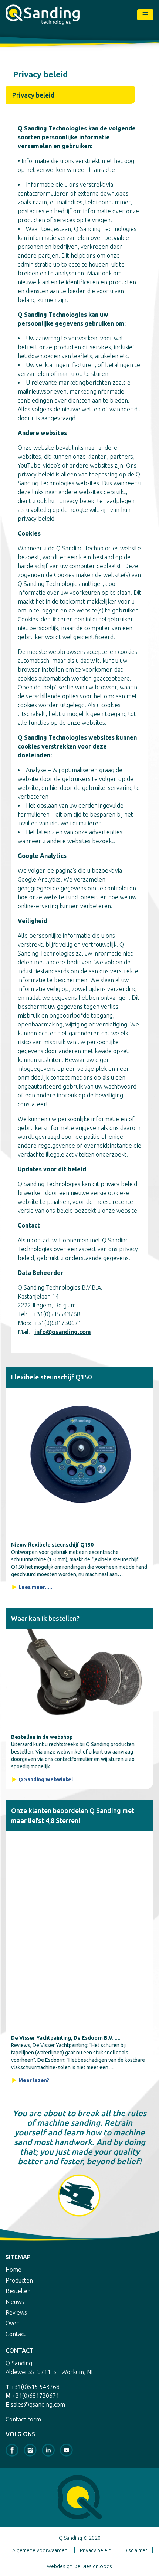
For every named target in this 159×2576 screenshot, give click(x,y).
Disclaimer (135, 2550)
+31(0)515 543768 (35, 2387)
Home (13, 2270)
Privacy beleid (96, 2550)
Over (12, 2323)
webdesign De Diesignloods (79, 2566)
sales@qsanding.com (38, 2404)
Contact (16, 2334)
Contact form (23, 2419)
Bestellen (18, 2291)
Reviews (16, 2312)
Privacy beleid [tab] (33, 95)
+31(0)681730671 (36, 2396)
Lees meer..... (35, 1587)
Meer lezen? (34, 2080)
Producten (19, 2280)
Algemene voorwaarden (40, 2550)
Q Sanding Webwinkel (46, 1779)
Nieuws (15, 2302)
